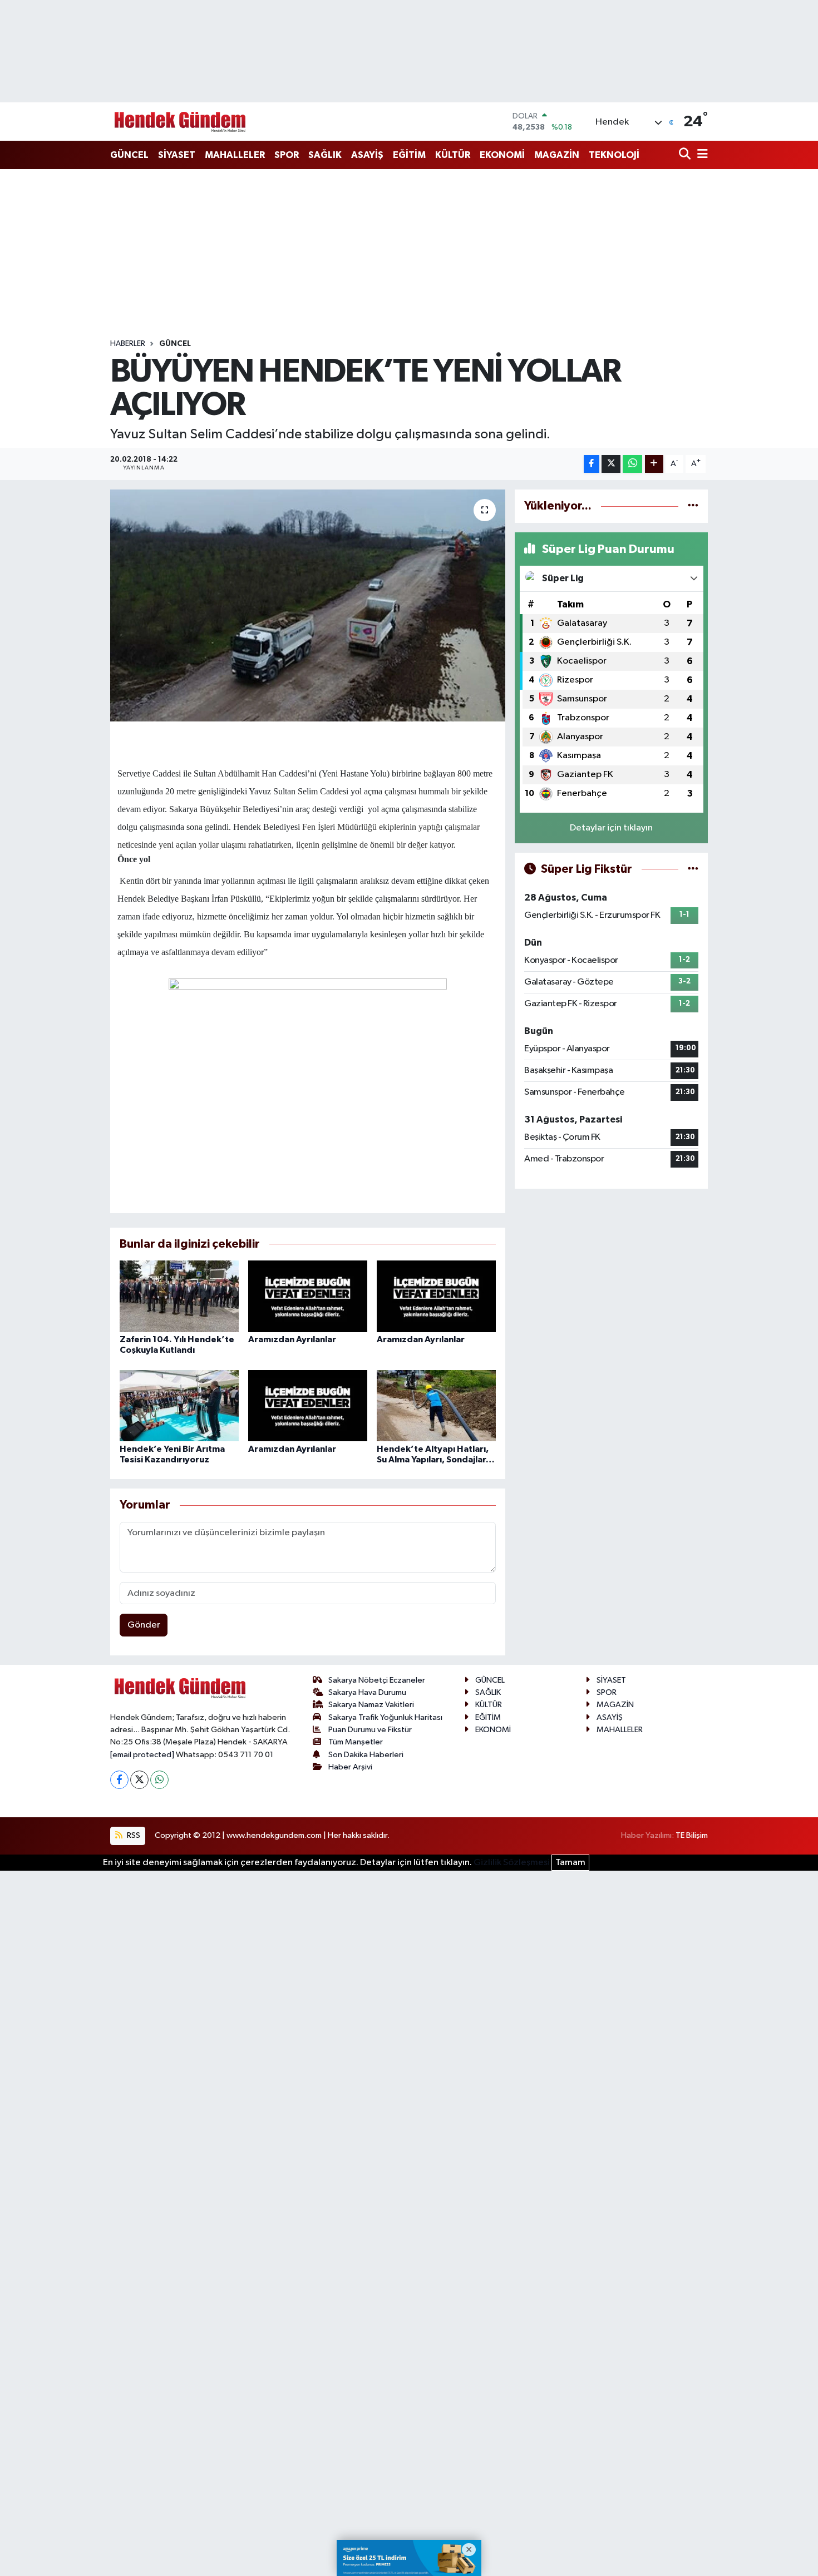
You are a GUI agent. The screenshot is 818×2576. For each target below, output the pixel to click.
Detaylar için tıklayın (611, 828)
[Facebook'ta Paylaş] (592, 464)
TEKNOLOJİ (614, 155)
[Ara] (686, 155)
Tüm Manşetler (356, 1742)
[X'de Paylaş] (611, 464)
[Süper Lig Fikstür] (693, 869)
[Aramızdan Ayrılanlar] (308, 1296)
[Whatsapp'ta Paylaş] (632, 464)
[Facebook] (119, 1780)
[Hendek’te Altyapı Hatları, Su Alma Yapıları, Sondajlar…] (436, 1405)
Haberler (128, 344)
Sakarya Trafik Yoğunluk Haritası (385, 1717)
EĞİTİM (409, 155)
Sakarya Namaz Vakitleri (371, 1705)
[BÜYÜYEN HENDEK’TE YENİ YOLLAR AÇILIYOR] (308, 605)
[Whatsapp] (159, 1780)
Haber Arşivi (350, 1767)
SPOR (287, 155)
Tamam (570, 1863)
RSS (133, 1835)
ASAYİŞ (367, 155)
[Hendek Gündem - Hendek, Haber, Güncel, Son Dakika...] (180, 122)
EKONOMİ (502, 155)
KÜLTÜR (453, 155)
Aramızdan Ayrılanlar (292, 1339)
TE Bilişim (692, 1835)
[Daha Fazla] (654, 464)
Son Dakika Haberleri (366, 1755)
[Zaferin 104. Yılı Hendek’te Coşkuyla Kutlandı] (179, 1296)
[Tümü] (693, 506)
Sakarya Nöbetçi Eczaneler (377, 1680)
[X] (139, 1780)
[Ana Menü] (701, 155)
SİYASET (177, 155)
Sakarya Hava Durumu (367, 1692)
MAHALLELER (235, 155)
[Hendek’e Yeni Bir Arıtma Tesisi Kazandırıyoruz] (179, 1405)
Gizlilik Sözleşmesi (512, 1863)
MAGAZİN (557, 155)
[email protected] (142, 1755)
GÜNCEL (129, 155)
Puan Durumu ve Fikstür (370, 1730)
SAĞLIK (325, 155)
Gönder (144, 1625)
